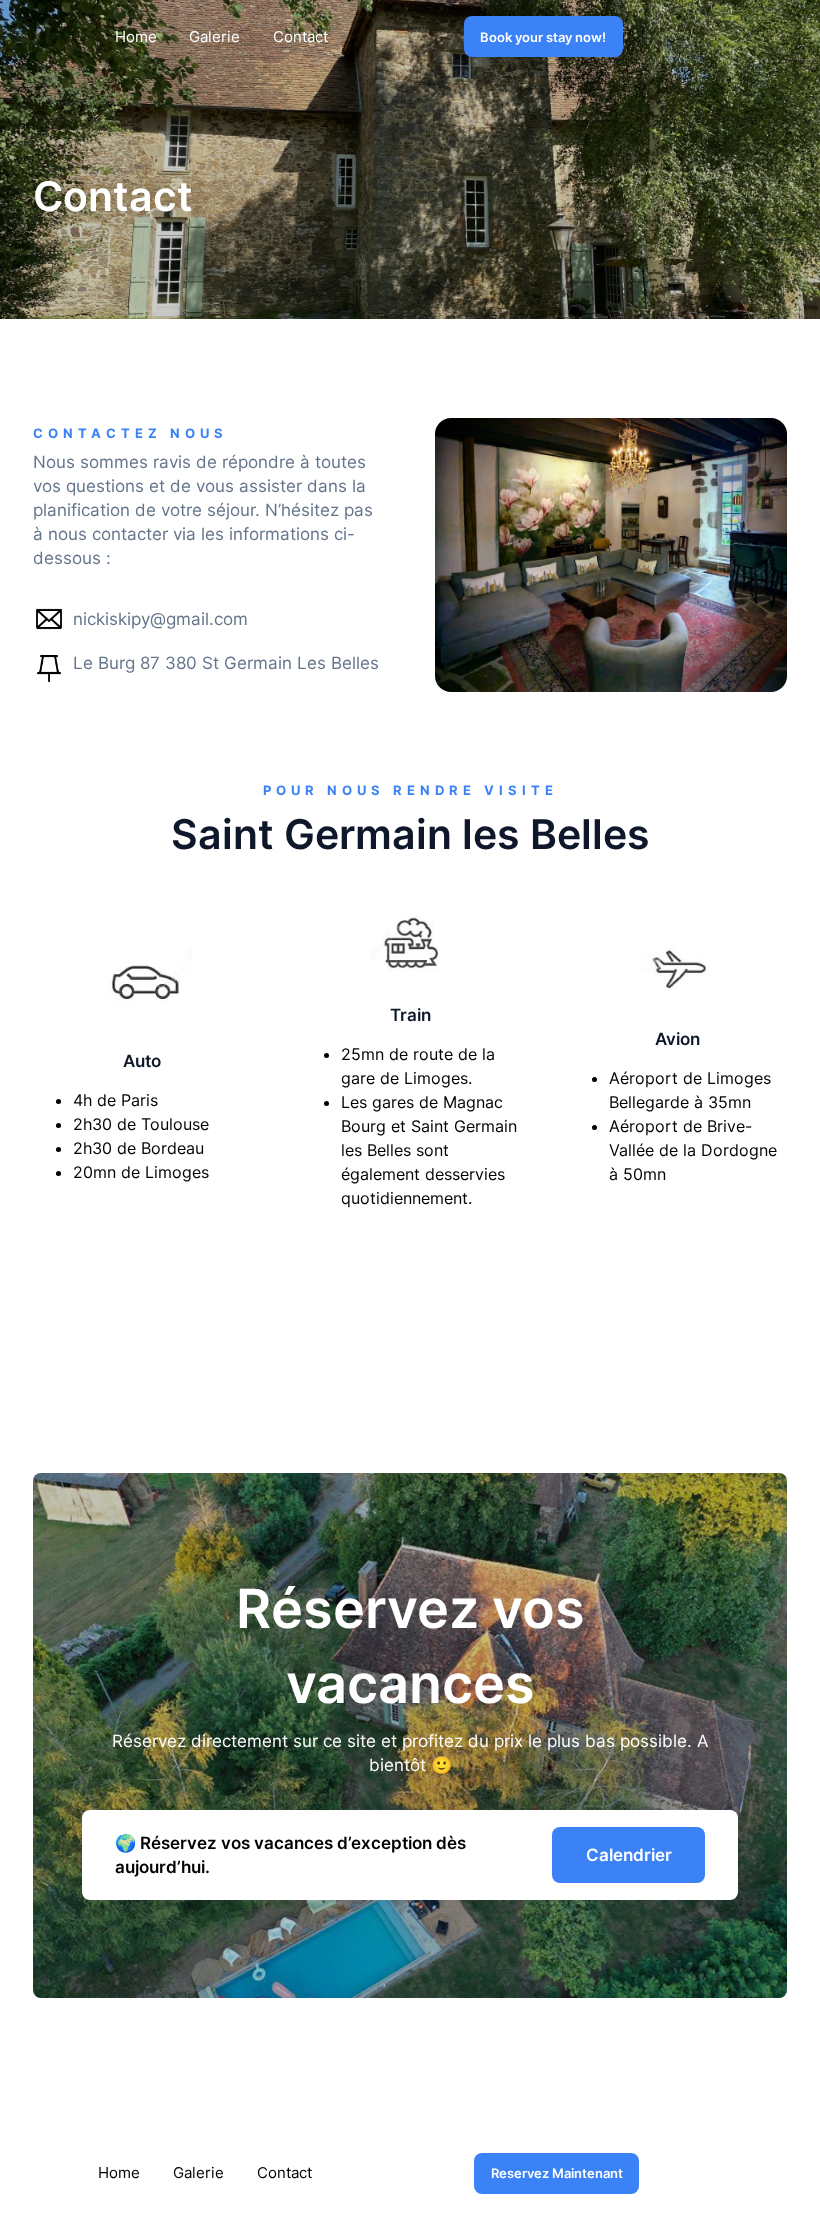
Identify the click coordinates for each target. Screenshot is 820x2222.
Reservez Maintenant (557, 2173)
